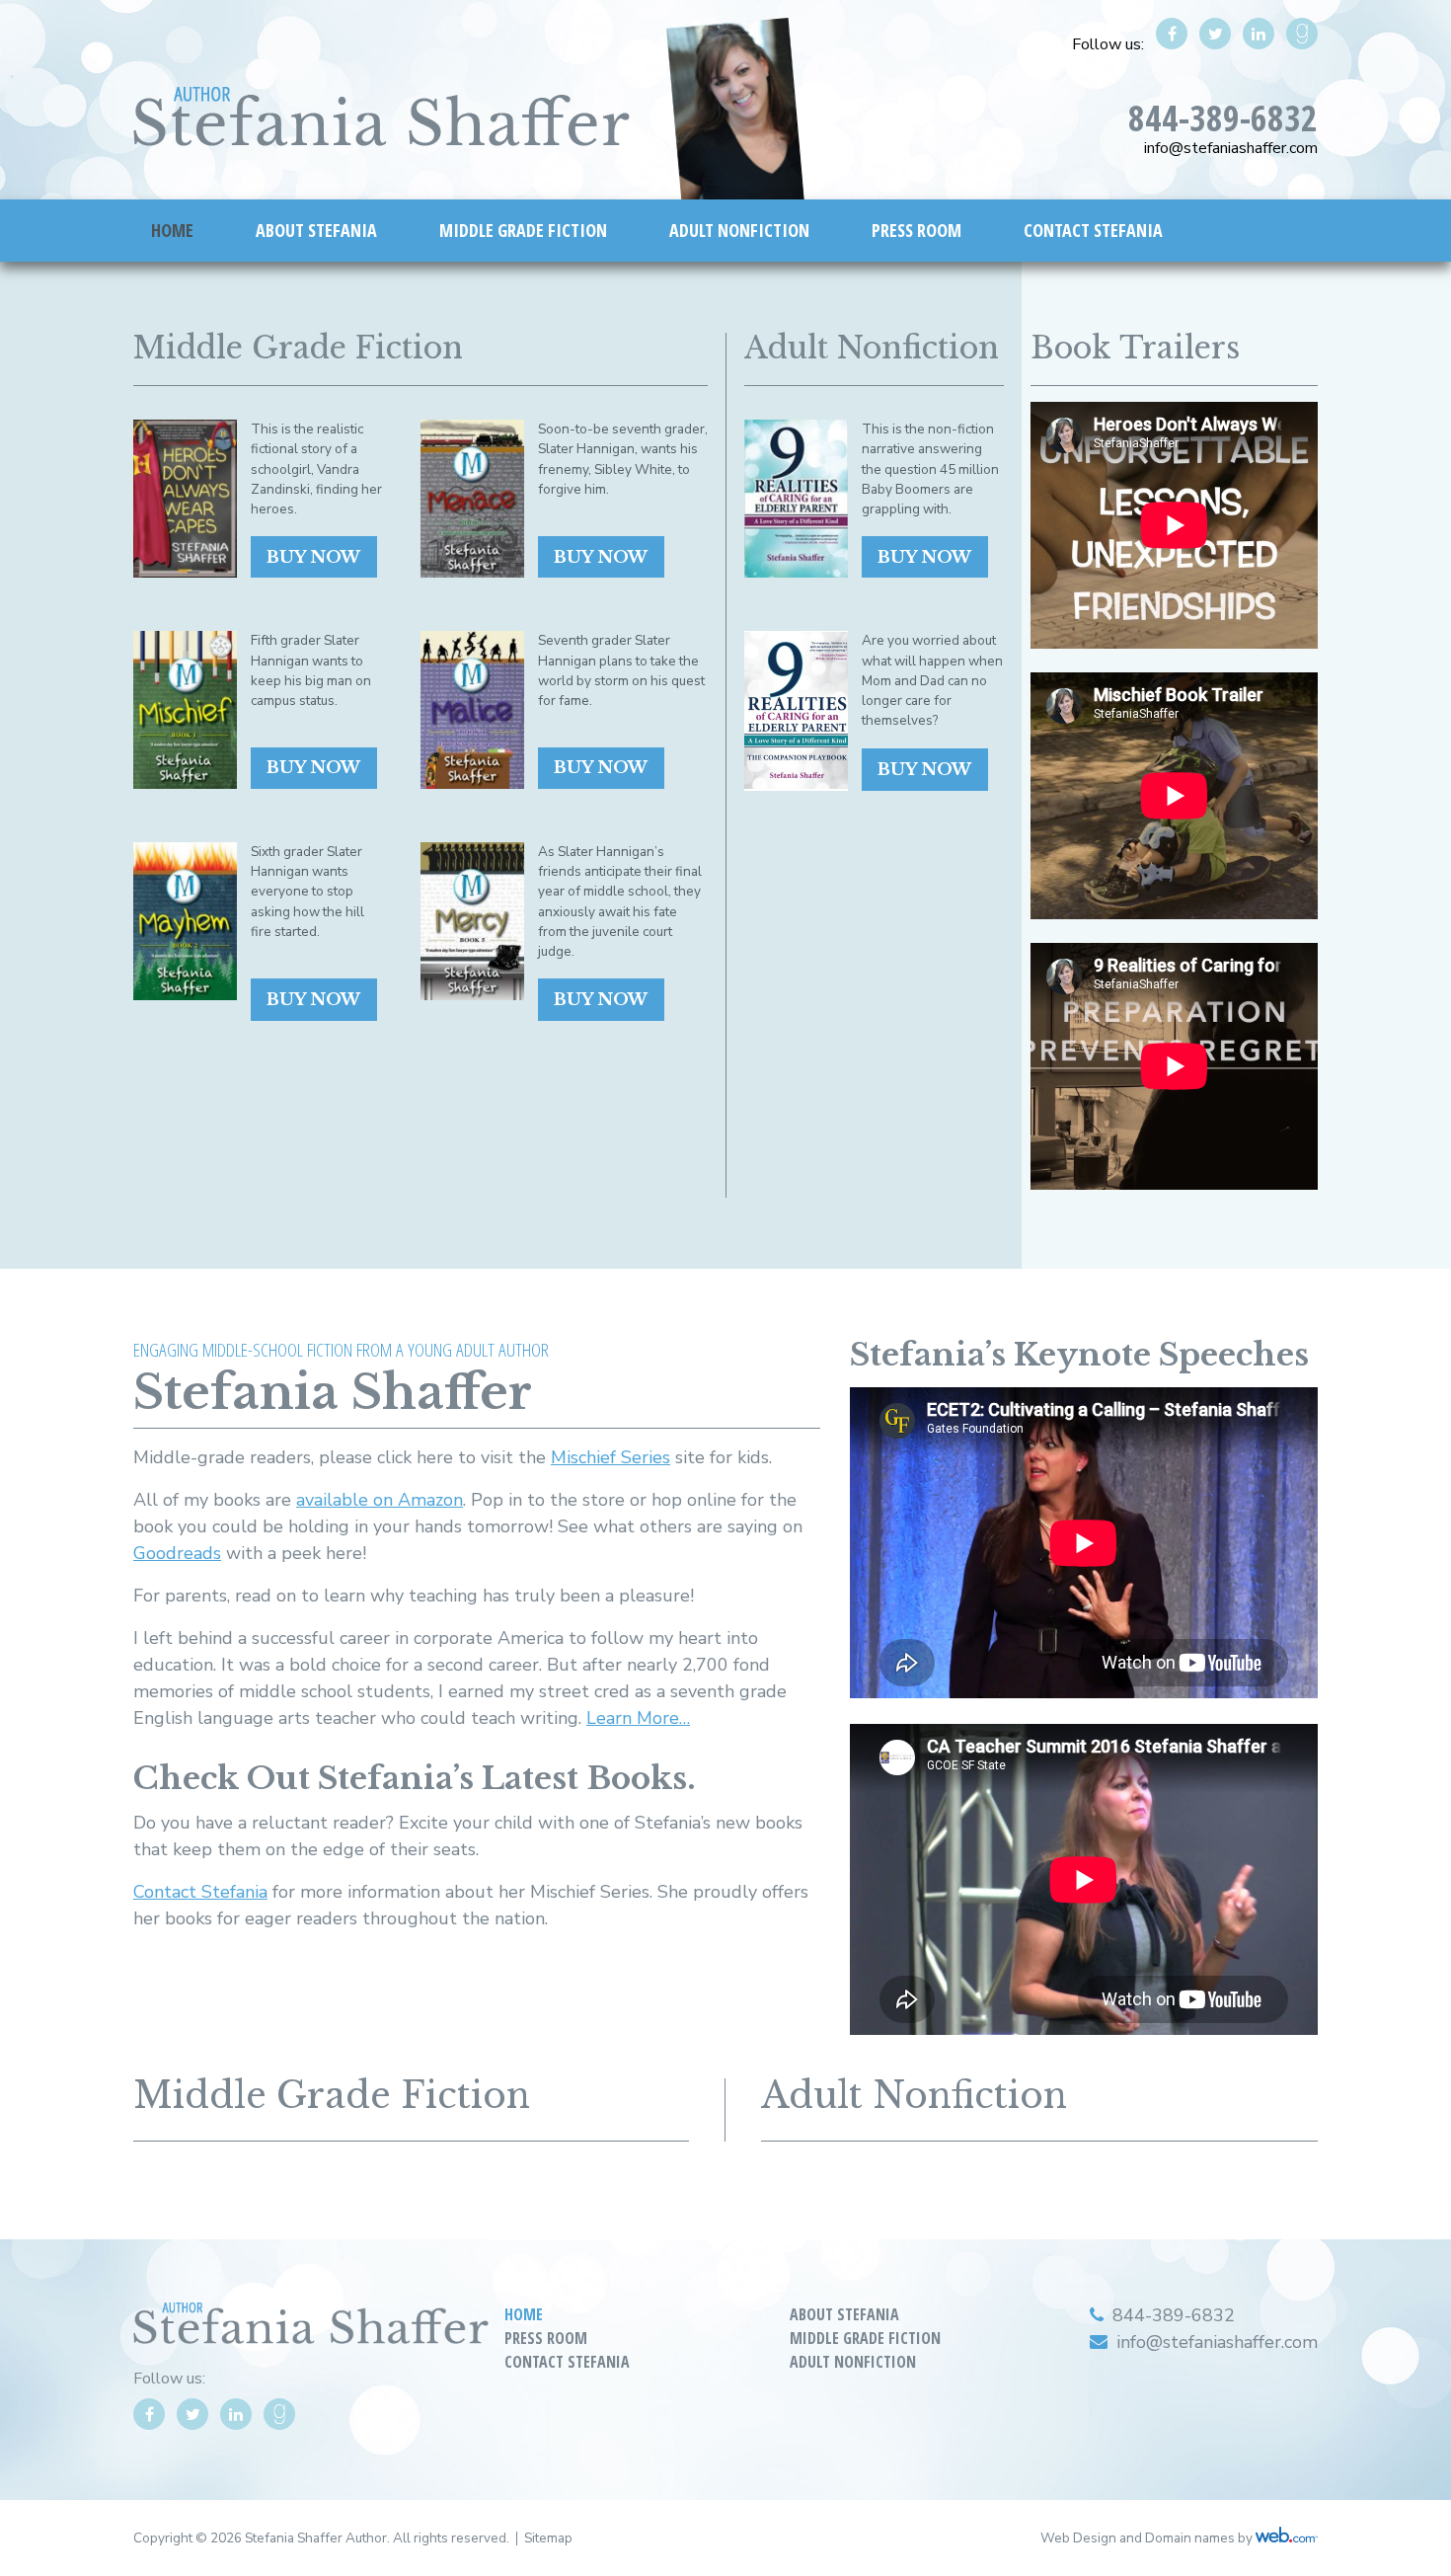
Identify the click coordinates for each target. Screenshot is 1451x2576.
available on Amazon (380, 1500)
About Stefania (316, 230)
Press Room (916, 230)
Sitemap (548, 2538)
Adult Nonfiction (739, 230)
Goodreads (177, 1553)
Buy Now (313, 557)
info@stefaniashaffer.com (1231, 148)
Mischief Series (611, 1457)
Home (172, 230)
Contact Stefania (1093, 230)
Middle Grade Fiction (523, 230)
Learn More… (638, 1718)
